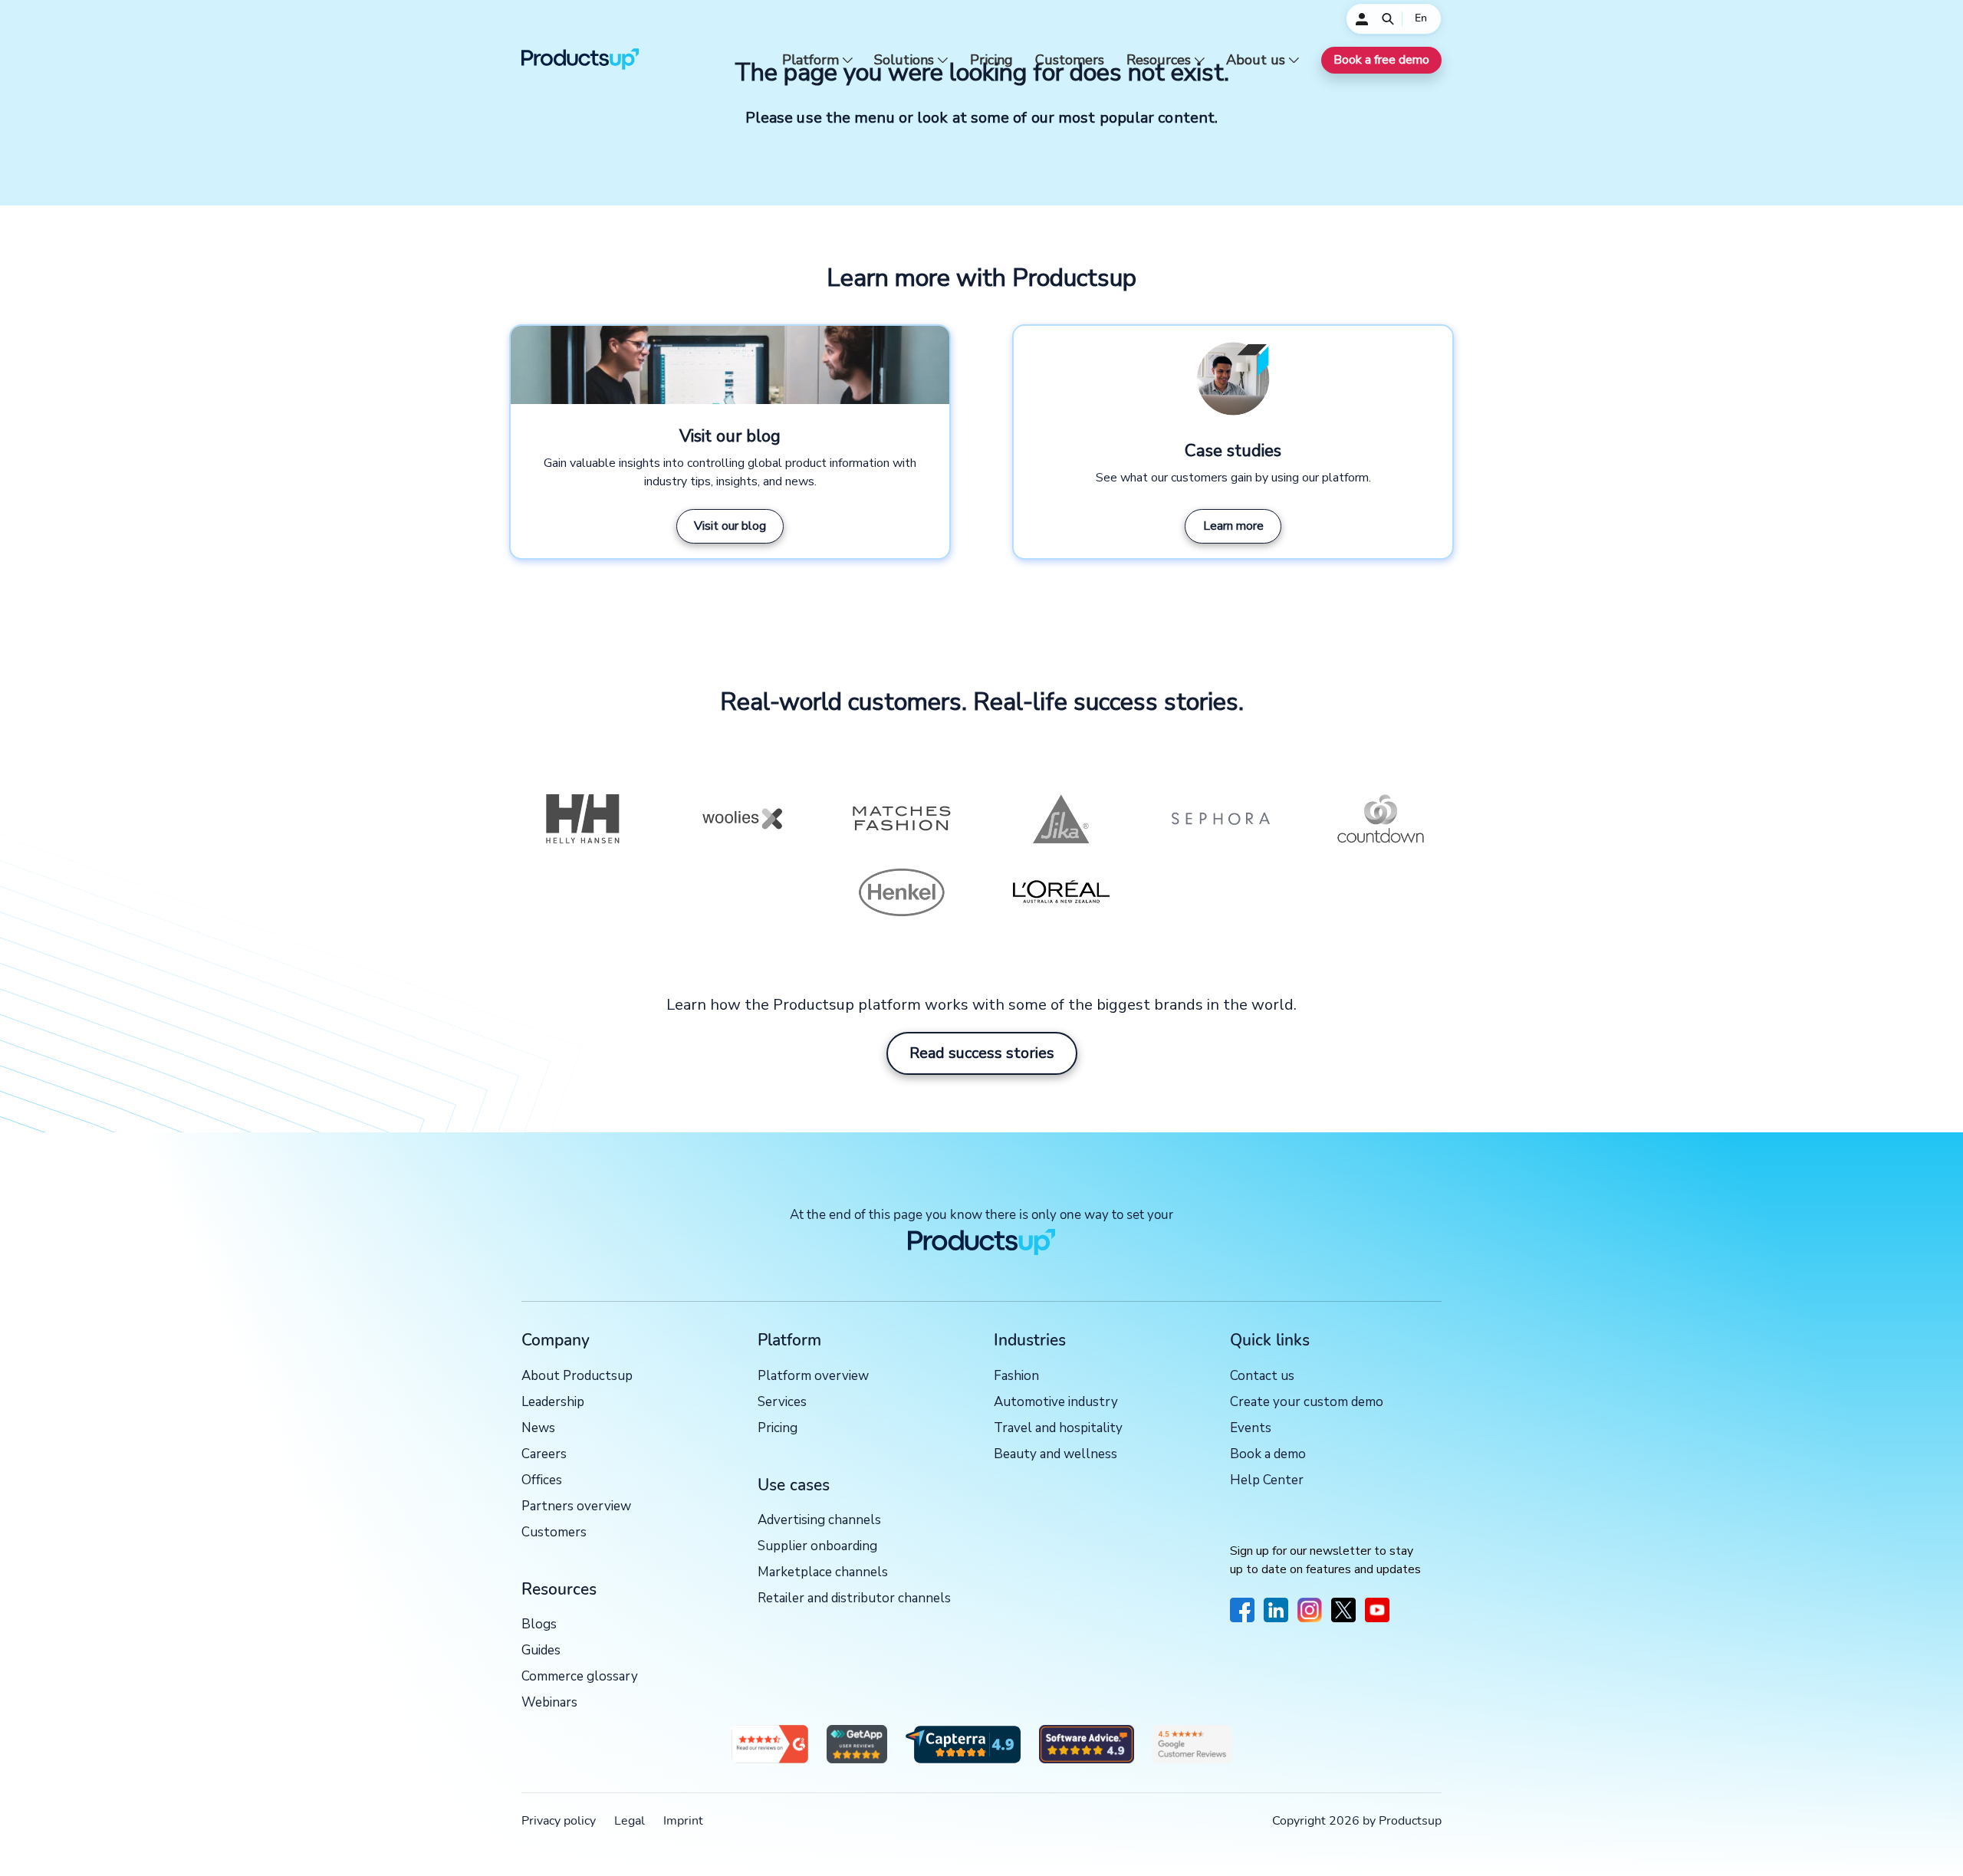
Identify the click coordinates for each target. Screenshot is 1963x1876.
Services (782, 1403)
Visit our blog (730, 526)
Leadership (553, 1403)
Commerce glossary (580, 1677)
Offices (542, 1481)
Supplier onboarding (817, 1547)
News (538, 1429)
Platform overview (813, 1377)
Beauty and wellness (1055, 1455)
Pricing (991, 60)
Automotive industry (1056, 1403)
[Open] (1388, 19)
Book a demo (1268, 1455)
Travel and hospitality (1058, 1429)
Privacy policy (559, 1821)
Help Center (1267, 1481)
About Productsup (577, 1377)
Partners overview (576, 1507)
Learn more (1233, 526)
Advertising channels (819, 1521)
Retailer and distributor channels (854, 1599)
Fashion (1016, 1377)
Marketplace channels (823, 1573)
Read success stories (982, 1053)
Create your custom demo (1307, 1403)
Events (1251, 1429)
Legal (630, 1821)
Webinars (549, 1703)
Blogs (539, 1625)
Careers (544, 1455)
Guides (541, 1651)
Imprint (683, 1821)
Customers (1070, 60)
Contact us (1262, 1377)
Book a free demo (1381, 60)
